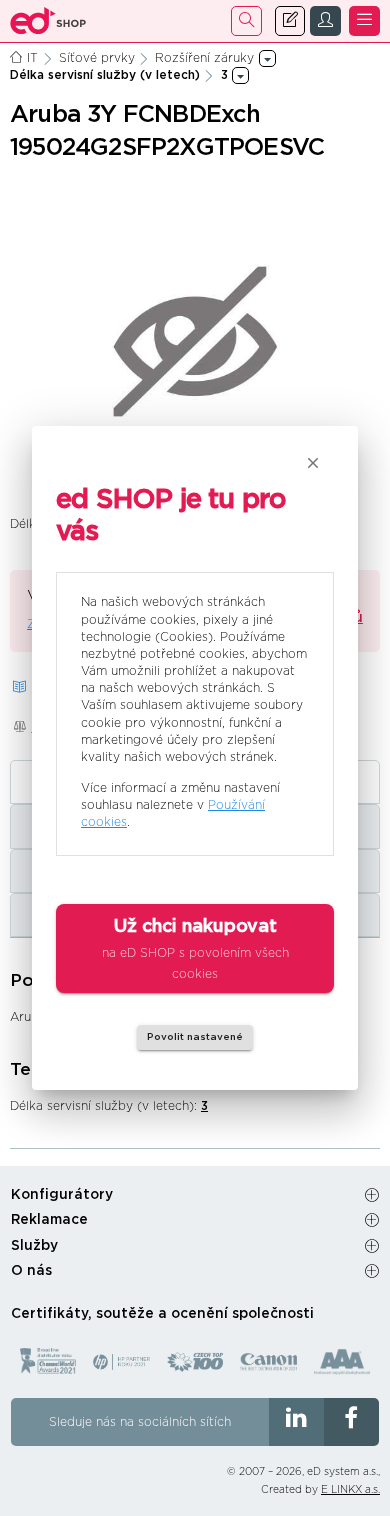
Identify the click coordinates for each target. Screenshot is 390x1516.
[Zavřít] (313, 463)
